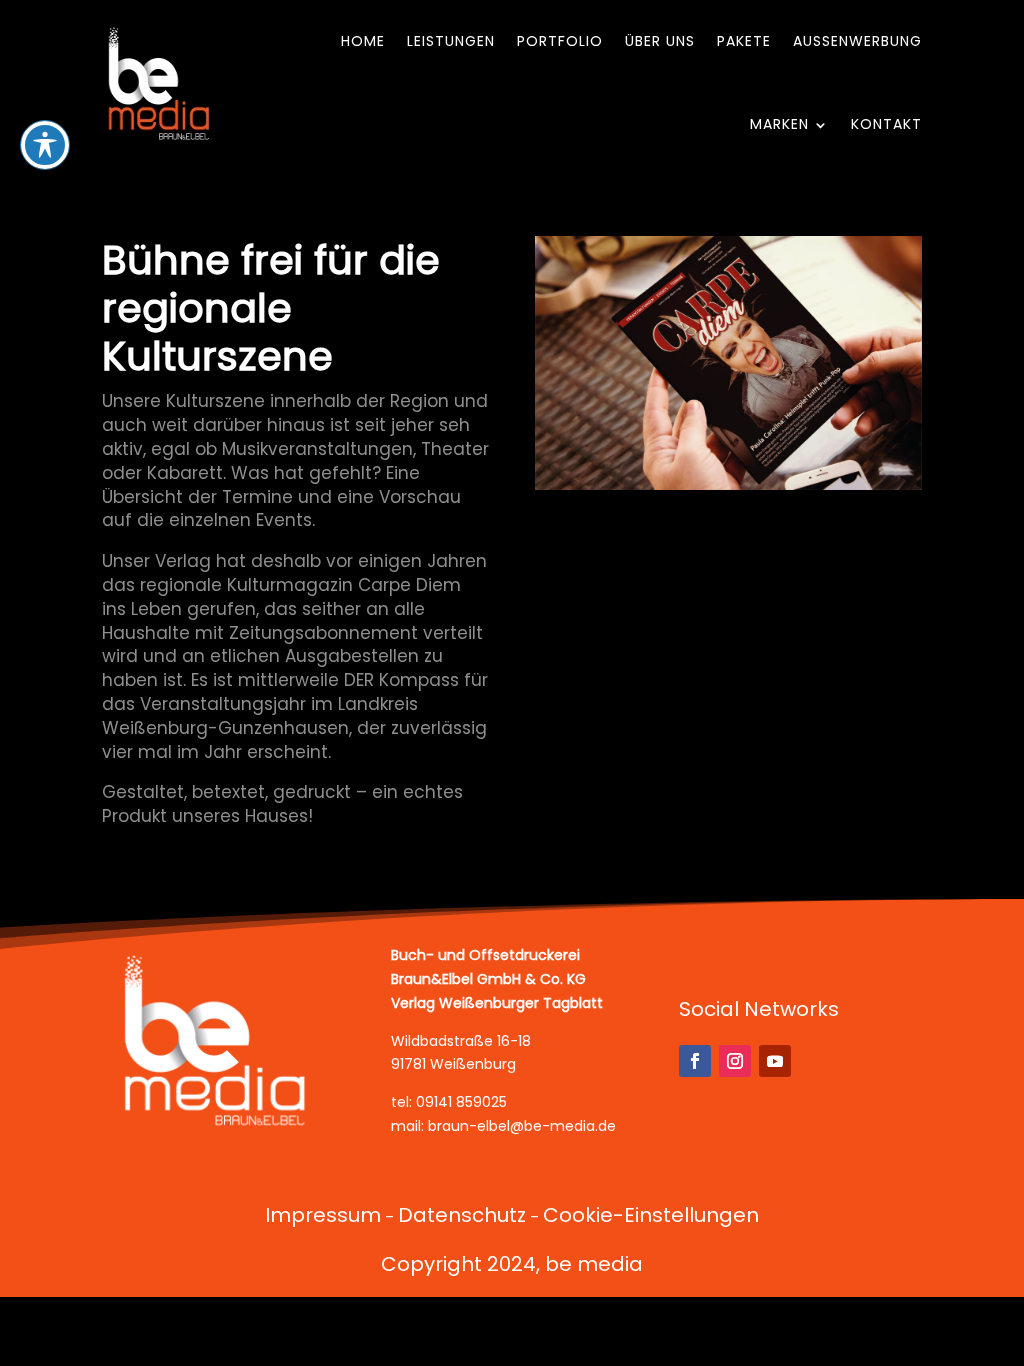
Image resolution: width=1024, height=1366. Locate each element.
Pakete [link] (744, 41)
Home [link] (363, 41)
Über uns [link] (660, 41)
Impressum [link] (323, 1215)
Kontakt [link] (886, 124)
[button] (695, 1061)
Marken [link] (779, 124)
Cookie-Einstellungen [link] (651, 1215)
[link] (160, 83)
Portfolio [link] (560, 41)
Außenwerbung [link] (857, 41)
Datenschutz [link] (462, 1215)
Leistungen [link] (451, 41)
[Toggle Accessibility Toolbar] (45, 145)
